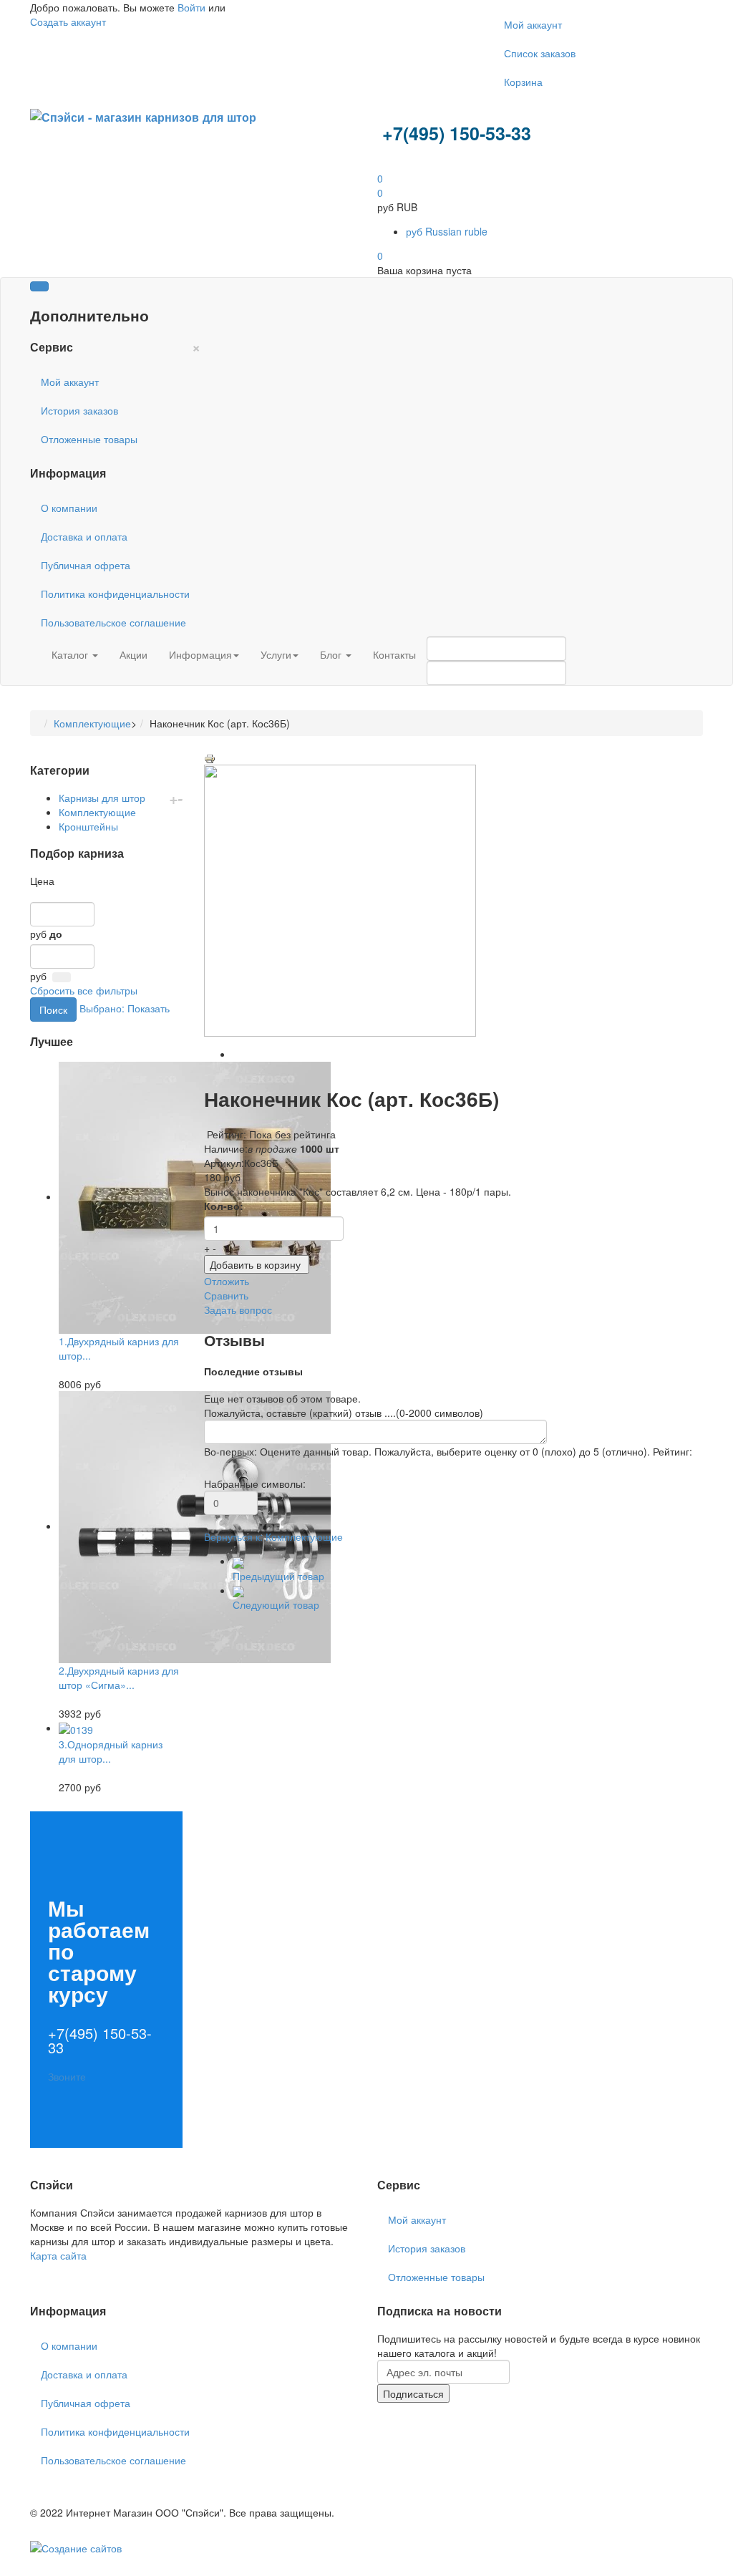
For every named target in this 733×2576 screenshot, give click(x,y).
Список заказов (540, 53)
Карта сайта (58, 2255)
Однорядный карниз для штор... (111, 1751)
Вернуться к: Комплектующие (273, 1536)
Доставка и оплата (84, 536)
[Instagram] (54, 2270)
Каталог (71, 654)
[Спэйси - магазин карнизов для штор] (143, 116)
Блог (332, 654)
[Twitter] (37, 2270)
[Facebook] (31, 2270)
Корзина (523, 82)
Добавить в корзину (255, 1264)
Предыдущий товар (278, 1576)
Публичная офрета (86, 565)
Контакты (394, 654)
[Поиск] (62, 977)
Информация (200, 654)
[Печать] (210, 757)
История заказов (79, 410)
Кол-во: (224, 1206)
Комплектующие (92, 723)
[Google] (43, 2270)
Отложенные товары (89, 439)
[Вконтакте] (49, 2270)
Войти (191, 7)
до (56, 934)
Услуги (276, 654)
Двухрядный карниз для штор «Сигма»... (119, 1677)
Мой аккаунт (533, 24)
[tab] (106, 881)
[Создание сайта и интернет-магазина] (76, 2547)
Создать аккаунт (68, 21)
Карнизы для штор (102, 798)
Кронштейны (88, 826)
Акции (134, 654)
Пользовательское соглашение (113, 622)
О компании (69, 508)
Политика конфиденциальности (115, 594)
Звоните (67, 2076)
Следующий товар (276, 1604)
